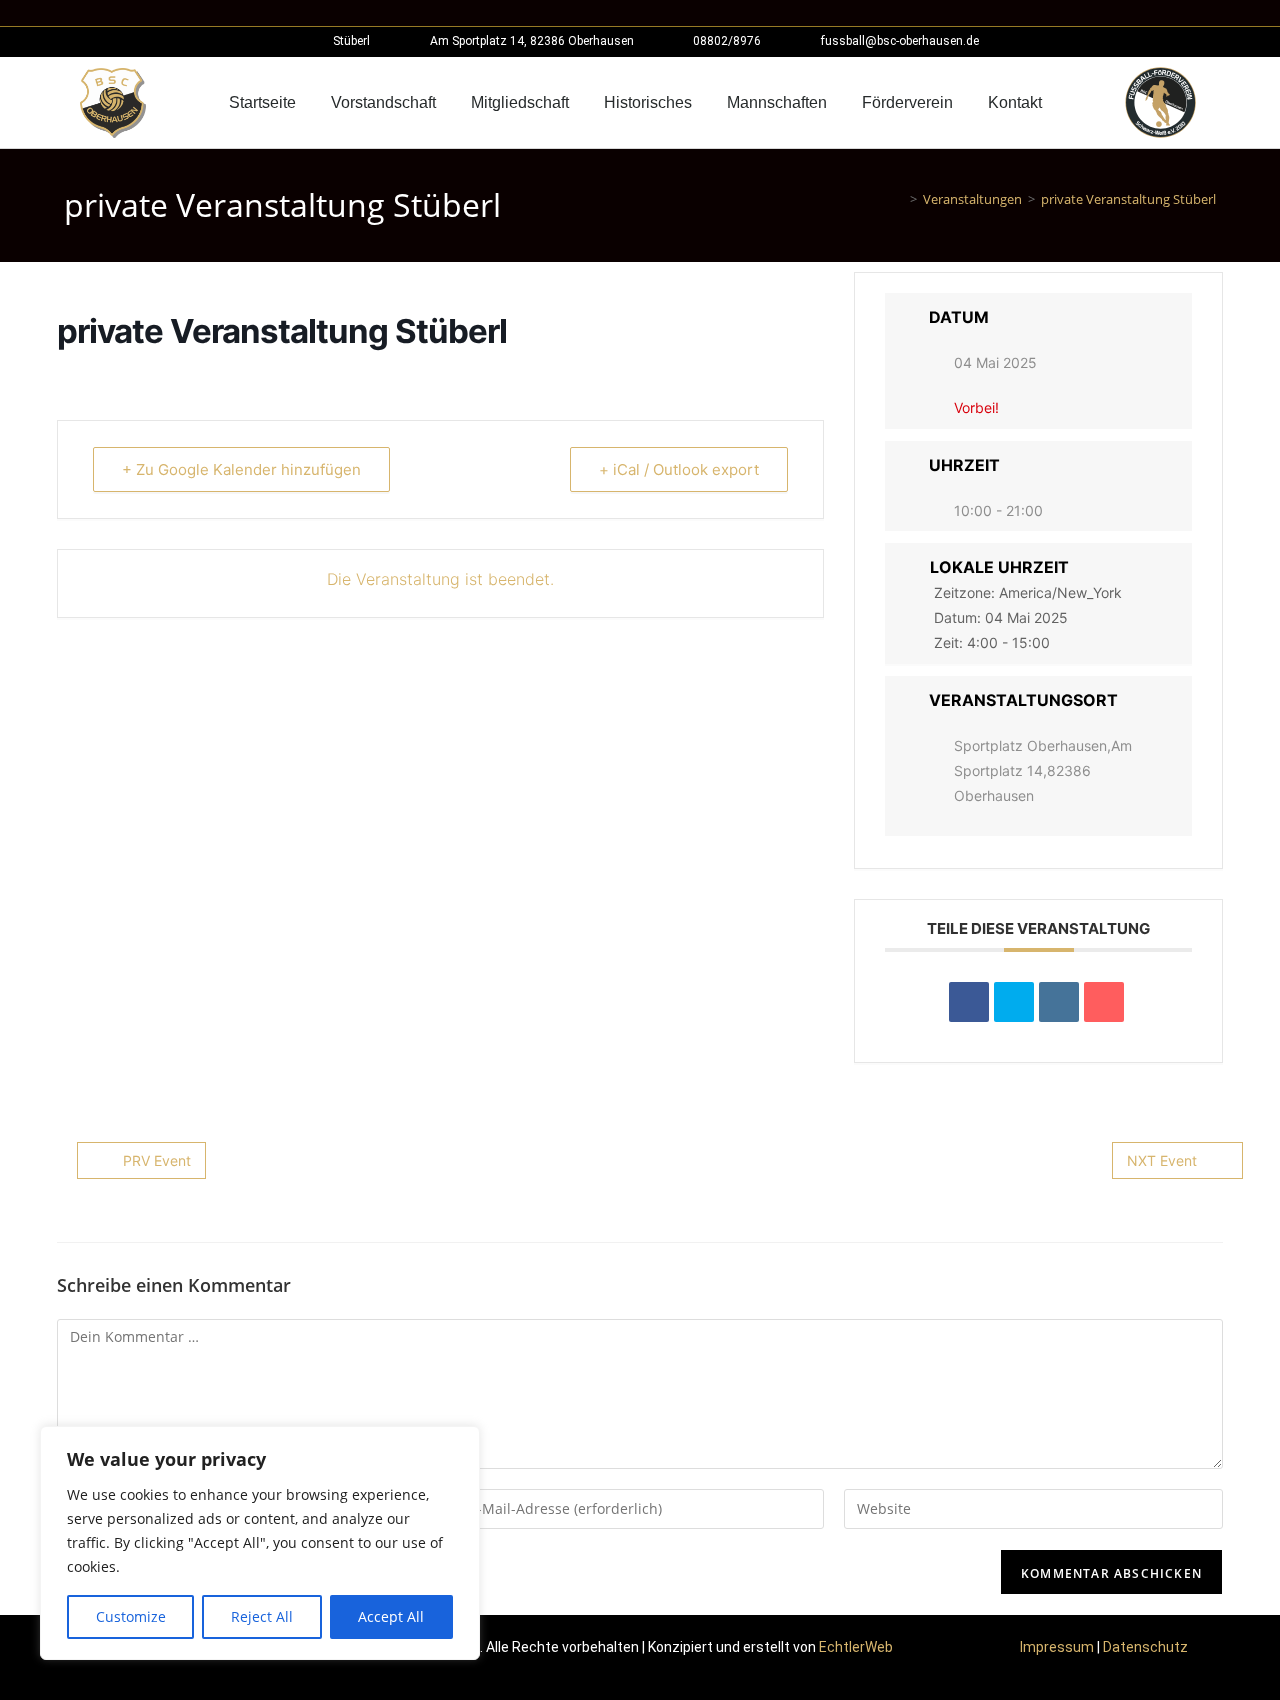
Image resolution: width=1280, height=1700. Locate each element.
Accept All (391, 1616)
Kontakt (1015, 102)
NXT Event (1162, 1160)
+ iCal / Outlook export (679, 469)
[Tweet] (1014, 1002)
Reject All (262, 1616)
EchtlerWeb (856, 1647)
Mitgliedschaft (520, 102)
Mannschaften (777, 102)
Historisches (648, 102)
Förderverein (907, 102)
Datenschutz (1145, 1647)
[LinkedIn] (1059, 1002)
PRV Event (157, 1160)
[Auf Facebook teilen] (969, 1002)
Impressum (1057, 1647)
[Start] (899, 199)
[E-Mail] (1104, 1002)
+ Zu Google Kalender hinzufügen (241, 469)
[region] (260, 1543)
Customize (131, 1616)
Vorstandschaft (383, 102)
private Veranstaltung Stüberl (1128, 199)
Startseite (262, 102)
